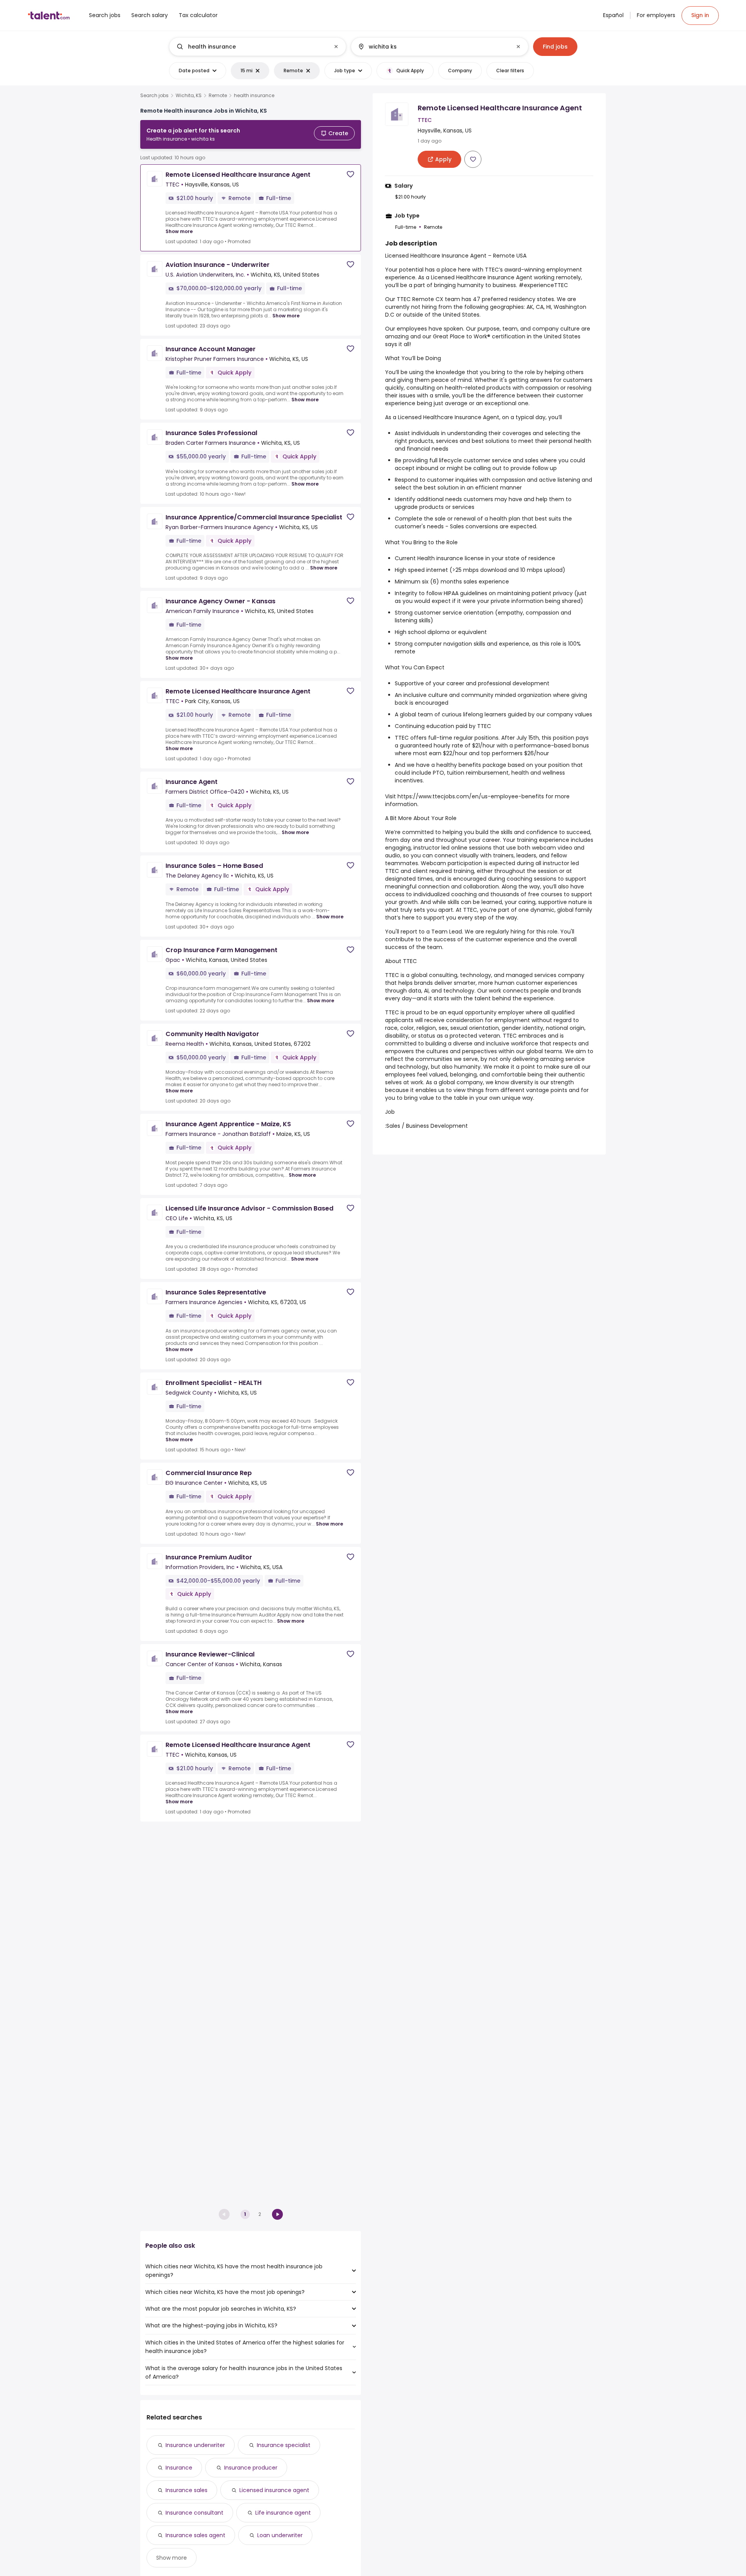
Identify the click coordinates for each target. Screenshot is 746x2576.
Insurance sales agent (195, 2535)
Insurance (179, 2468)
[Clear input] (336, 47)
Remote (218, 96)
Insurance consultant (194, 2513)
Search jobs (154, 96)
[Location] (433, 47)
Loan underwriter (280, 2535)
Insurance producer (251, 2468)
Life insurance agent (283, 2513)
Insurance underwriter (195, 2445)
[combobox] (257, 47)
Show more (179, 231)
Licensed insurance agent (274, 2490)
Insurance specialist (284, 2445)
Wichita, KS (189, 96)
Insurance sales (186, 2490)
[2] (277, 2214)
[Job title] (251, 47)
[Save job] (350, 174)
